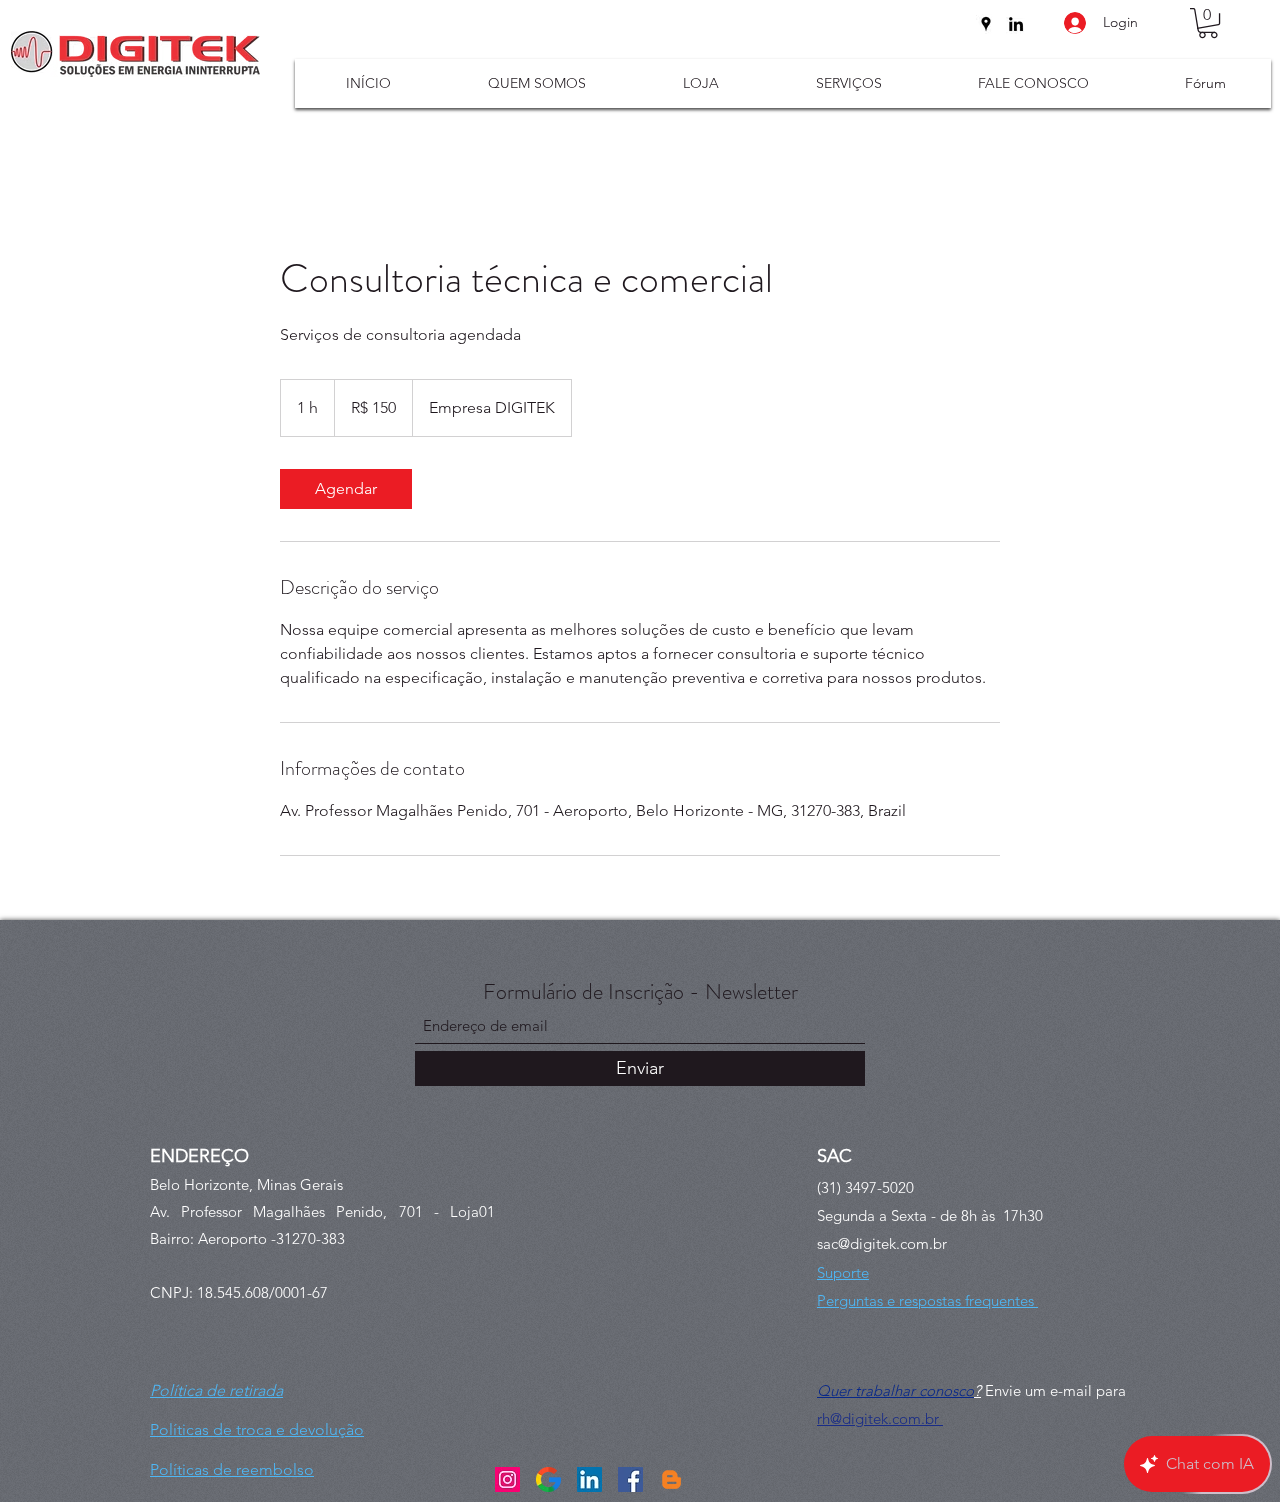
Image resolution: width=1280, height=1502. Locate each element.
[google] (548, 1479)
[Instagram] (507, 1479)
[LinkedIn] (1016, 24)
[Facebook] (630, 1479)
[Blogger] (671, 1479)
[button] (1208, 23)
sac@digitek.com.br (882, 1243)
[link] (346, 489)
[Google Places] (986, 24)
